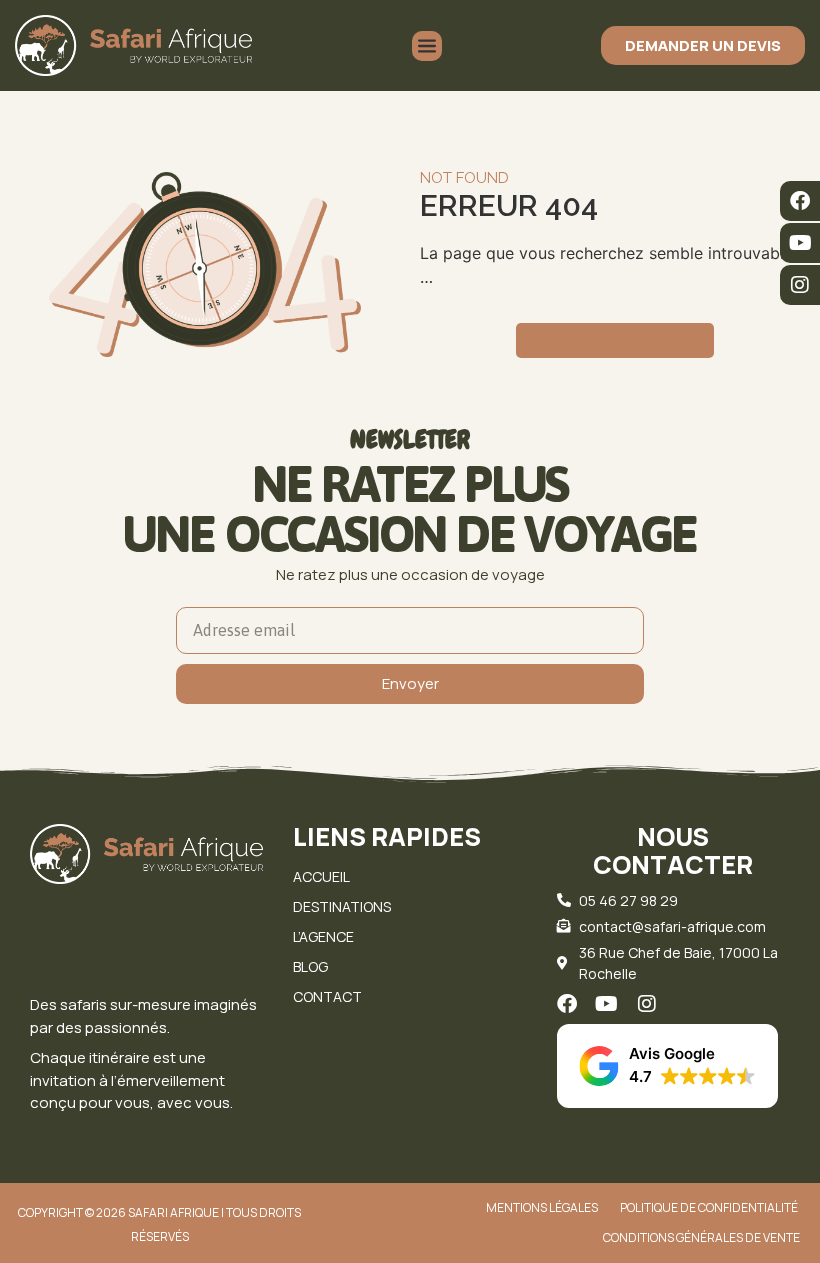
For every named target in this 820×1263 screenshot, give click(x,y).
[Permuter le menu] (427, 46)
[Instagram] (800, 285)
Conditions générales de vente (701, 1237)
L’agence (323, 936)
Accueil (321, 876)
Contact (327, 996)
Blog (310, 966)
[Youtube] (800, 243)
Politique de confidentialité (709, 1207)
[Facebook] (800, 201)
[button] (667, 1066)
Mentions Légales (542, 1207)
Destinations (342, 906)
